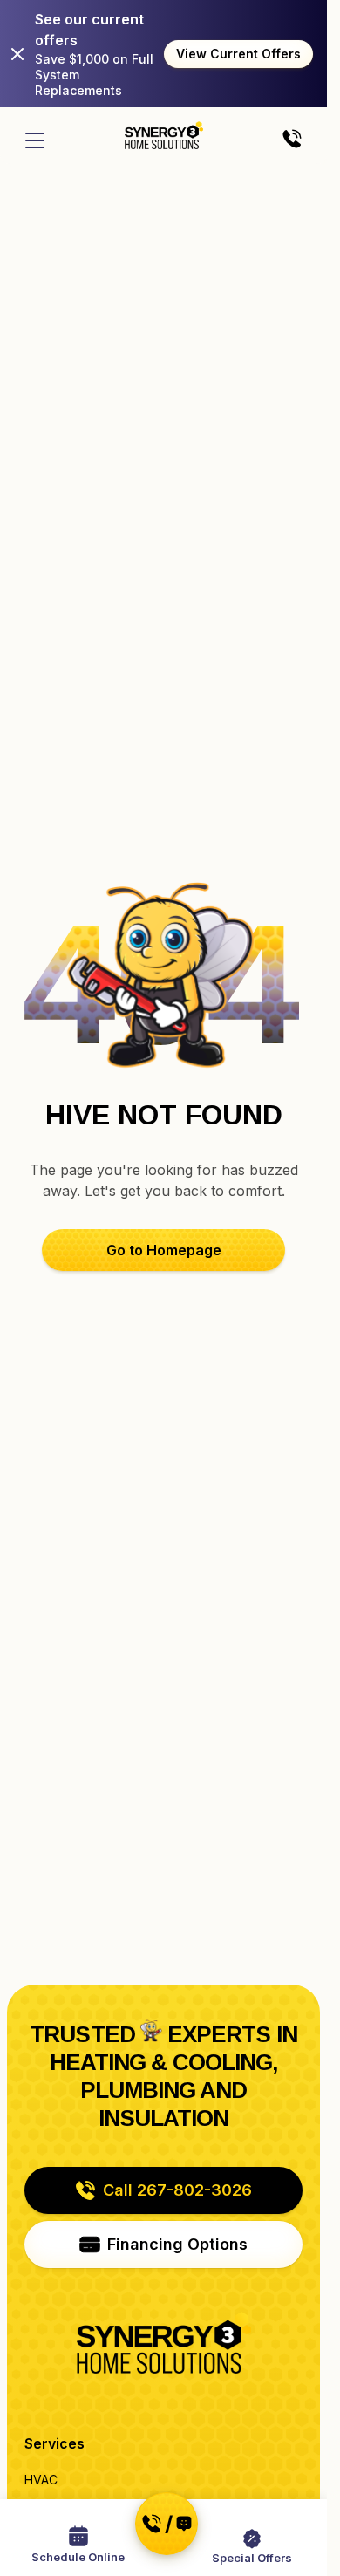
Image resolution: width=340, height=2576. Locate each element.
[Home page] (164, 135)
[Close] (17, 54)
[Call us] (292, 140)
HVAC (41, 2480)
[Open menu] (35, 140)
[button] (163, 1250)
